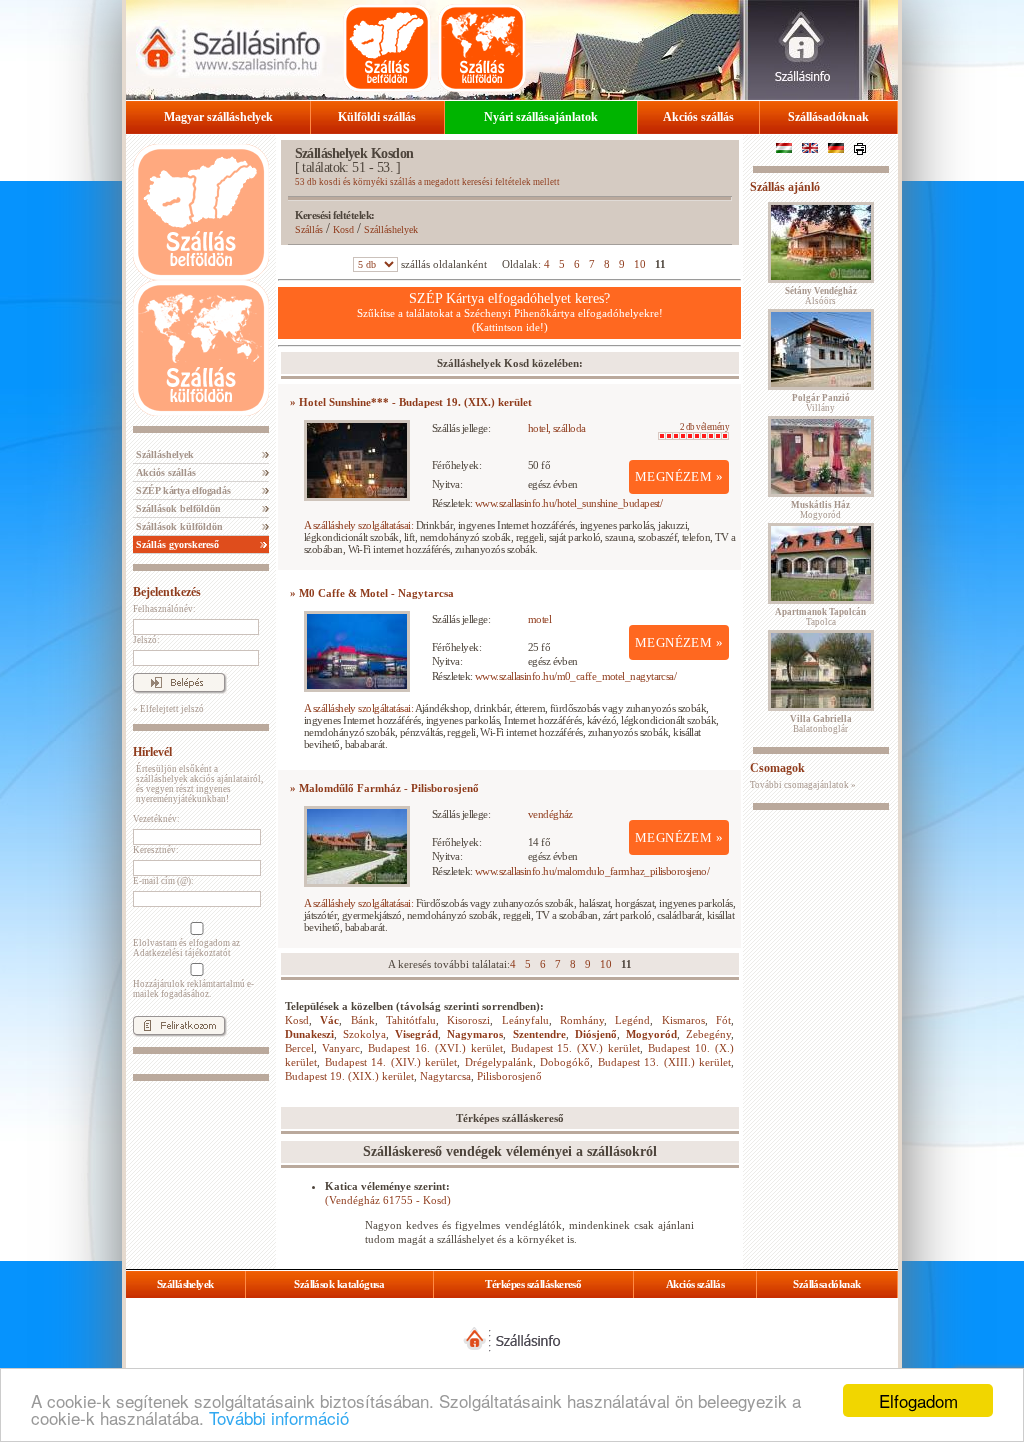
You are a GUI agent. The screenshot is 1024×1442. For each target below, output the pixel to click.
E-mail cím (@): (163, 881)
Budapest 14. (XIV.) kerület (391, 1062)
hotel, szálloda (557, 428)
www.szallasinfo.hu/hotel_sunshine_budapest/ (568, 503)
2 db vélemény (704, 427)
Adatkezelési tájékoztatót (182, 953)
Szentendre (539, 1034)
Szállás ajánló (785, 187)
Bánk (363, 1020)
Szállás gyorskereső (176, 544)
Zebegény (708, 1034)
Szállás (309, 229)
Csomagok (777, 768)
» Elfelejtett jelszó (168, 709)
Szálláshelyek (163, 454)
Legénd (632, 1020)
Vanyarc (341, 1048)
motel (539, 619)
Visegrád (416, 1034)
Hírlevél (152, 752)
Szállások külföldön (178, 526)
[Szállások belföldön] (387, 48)
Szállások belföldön (177, 508)
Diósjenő (596, 1034)
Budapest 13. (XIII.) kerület (665, 1062)
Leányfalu (525, 1020)
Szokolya (364, 1034)
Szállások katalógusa (339, 1284)
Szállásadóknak (828, 117)
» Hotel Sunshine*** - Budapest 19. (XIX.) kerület (411, 402)
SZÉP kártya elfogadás (182, 490)
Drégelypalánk (499, 1062)
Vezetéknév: (156, 819)
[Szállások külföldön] (482, 48)
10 (640, 264)
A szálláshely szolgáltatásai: (358, 525)
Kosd (343, 229)
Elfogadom (918, 1400)
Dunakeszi (309, 1034)
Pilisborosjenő (509, 1076)
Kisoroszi (468, 1020)
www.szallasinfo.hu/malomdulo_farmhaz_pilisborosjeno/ (592, 871)
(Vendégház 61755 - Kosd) (388, 1200)
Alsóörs (821, 296)
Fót (723, 1020)
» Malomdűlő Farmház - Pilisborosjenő (384, 788)
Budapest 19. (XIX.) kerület (349, 1076)
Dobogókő (565, 1062)
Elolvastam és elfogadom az (186, 948)
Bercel (299, 1048)
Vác (329, 1020)
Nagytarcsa (445, 1076)
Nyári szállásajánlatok (541, 117)
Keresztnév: (156, 850)
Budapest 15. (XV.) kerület (576, 1048)
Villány (821, 403)
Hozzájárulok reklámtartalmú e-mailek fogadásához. (193, 989)
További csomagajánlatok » (803, 785)
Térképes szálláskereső (533, 1284)
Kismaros (683, 1020)
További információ (279, 1417)
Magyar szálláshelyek (218, 117)
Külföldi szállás (377, 117)
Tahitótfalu (411, 1020)
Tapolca (820, 617)
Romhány (582, 1020)
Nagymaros (475, 1034)
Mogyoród (651, 1034)
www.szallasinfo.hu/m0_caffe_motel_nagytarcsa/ (575, 676)
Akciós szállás (698, 117)
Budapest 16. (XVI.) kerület (435, 1048)
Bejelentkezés (167, 592)
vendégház (550, 814)
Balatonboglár (821, 724)
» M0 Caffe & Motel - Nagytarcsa (372, 593)
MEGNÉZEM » (679, 476)
